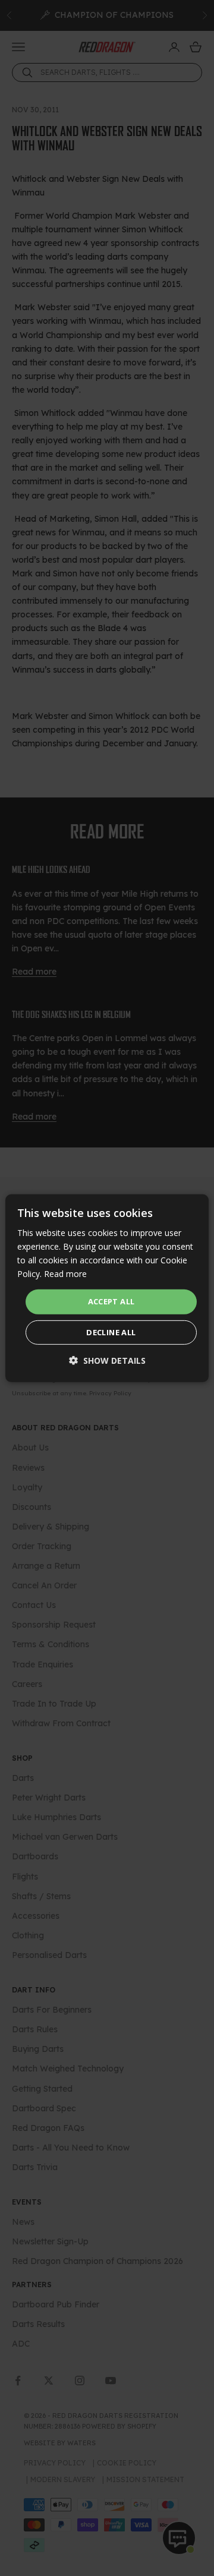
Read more (65, 1274)
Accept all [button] (111, 1301)
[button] (107, 1360)
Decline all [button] (111, 1332)
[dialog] (107, 1288)
